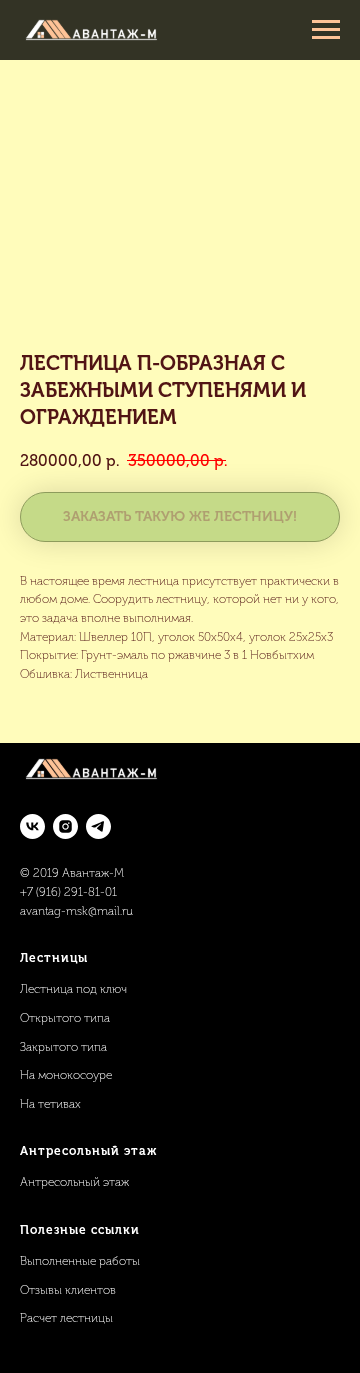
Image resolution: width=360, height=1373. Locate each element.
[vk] (32, 826)
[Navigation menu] (326, 30)
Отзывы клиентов (68, 1290)
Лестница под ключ (73, 989)
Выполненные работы (80, 1261)
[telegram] (98, 826)
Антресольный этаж (74, 1182)
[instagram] (65, 826)
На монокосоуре (66, 1075)
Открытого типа (65, 1018)
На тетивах (50, 1104)
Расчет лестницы (66, 1318)
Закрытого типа (63, 1047)
